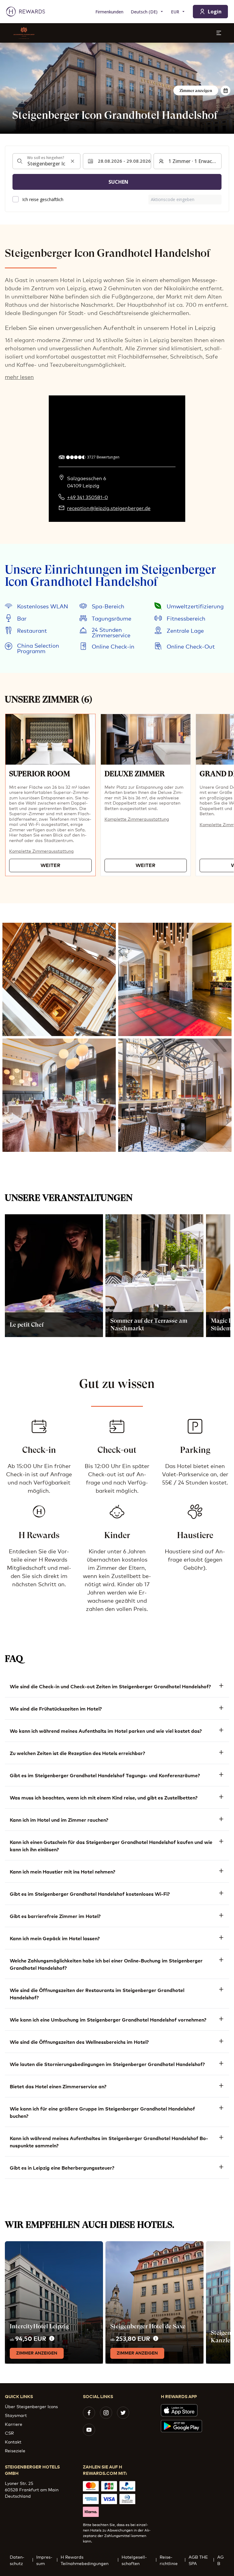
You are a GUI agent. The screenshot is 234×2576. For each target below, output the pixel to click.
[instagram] (106, 2413)
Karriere (14, 2424)
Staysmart (16, 2415)
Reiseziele (15, 2450)
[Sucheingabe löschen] (73, 161)
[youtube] (89, 2430)
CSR (9, 2433)
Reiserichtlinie (169, 2560)
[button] (50, 795)
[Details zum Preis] (52, 2339)
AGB (220, 2560)
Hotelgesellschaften (134, 2560)
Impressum (44, 2560)
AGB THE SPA (198, 2560)
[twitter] (123, 2413)
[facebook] (89, 2413)
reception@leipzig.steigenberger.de (109, 508)
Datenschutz (17, 2560)
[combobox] (46, 161)
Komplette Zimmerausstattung (41, 851)
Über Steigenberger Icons (31, 2406)
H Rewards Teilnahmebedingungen (85, 2560)
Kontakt (13, 2442)
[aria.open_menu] (219, 33)
